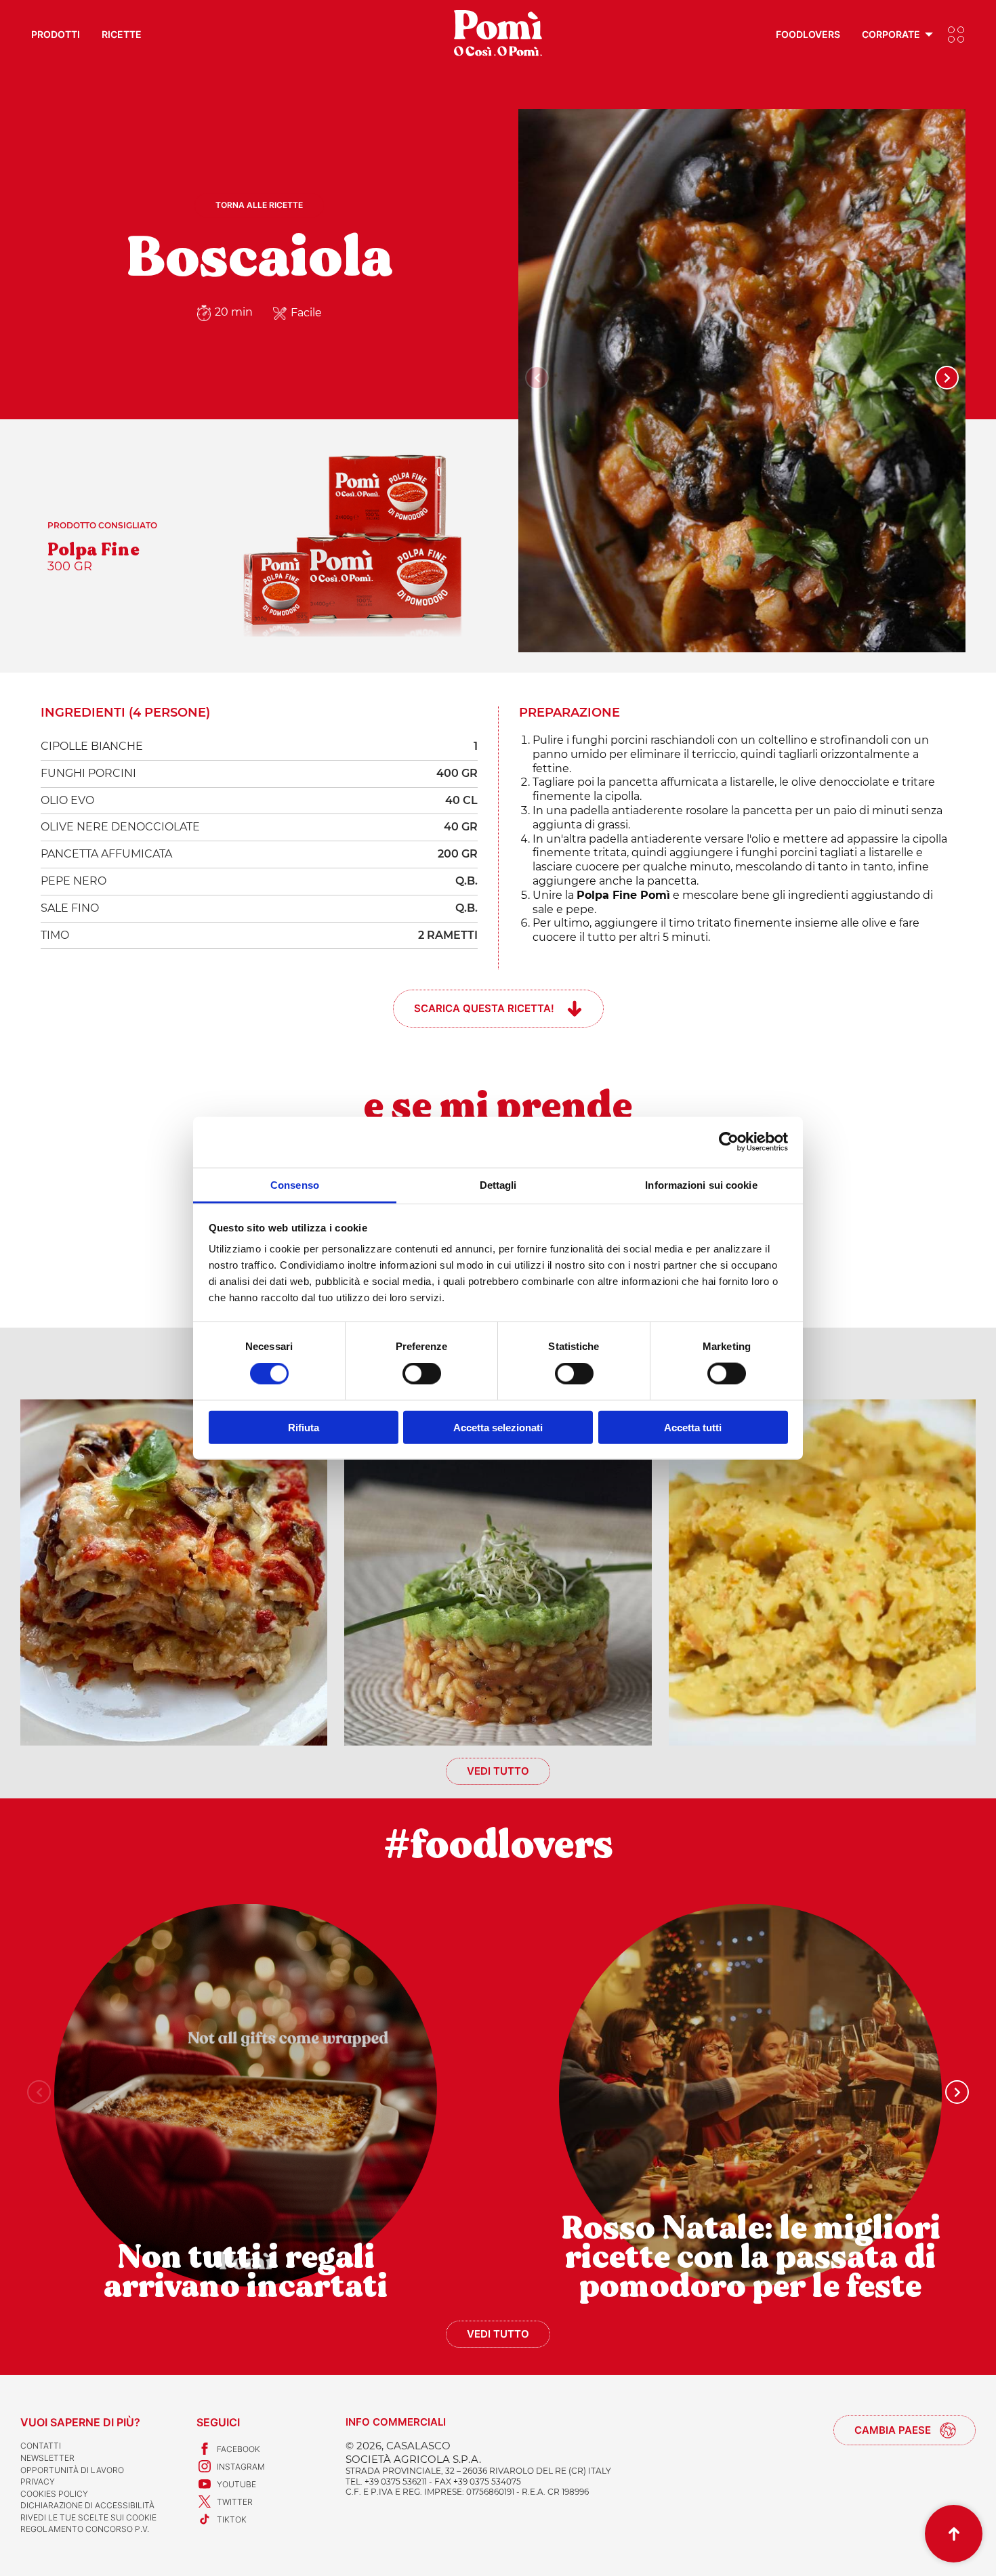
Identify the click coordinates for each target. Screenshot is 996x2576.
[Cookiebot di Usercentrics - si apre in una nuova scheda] (729, 1142)
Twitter (235, 2502)
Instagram (241, 2467)
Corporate (891, 34)
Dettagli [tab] (498, 1184)
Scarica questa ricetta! (484, 1008)
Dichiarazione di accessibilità (87, 2505)
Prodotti (56, 34)
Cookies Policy (54, 2494)
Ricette (122, 34)
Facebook (238, 2449)
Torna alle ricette (259, 205)
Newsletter (47, 2458)
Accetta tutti (693, 1427)
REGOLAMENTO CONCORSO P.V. (85, 2529)
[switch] (422, 1374)
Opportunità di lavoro (72, 2470)
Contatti (41, 2446)
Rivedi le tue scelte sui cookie (88, 2517)
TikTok (232, 2519)
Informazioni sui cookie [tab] (701, 1184)
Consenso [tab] (295, 1184)
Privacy (38, 2482)
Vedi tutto (498, 1771)
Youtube (236, 2484)
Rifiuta (304, 1427)
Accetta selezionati (498, 1427)
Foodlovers (808, 34)
